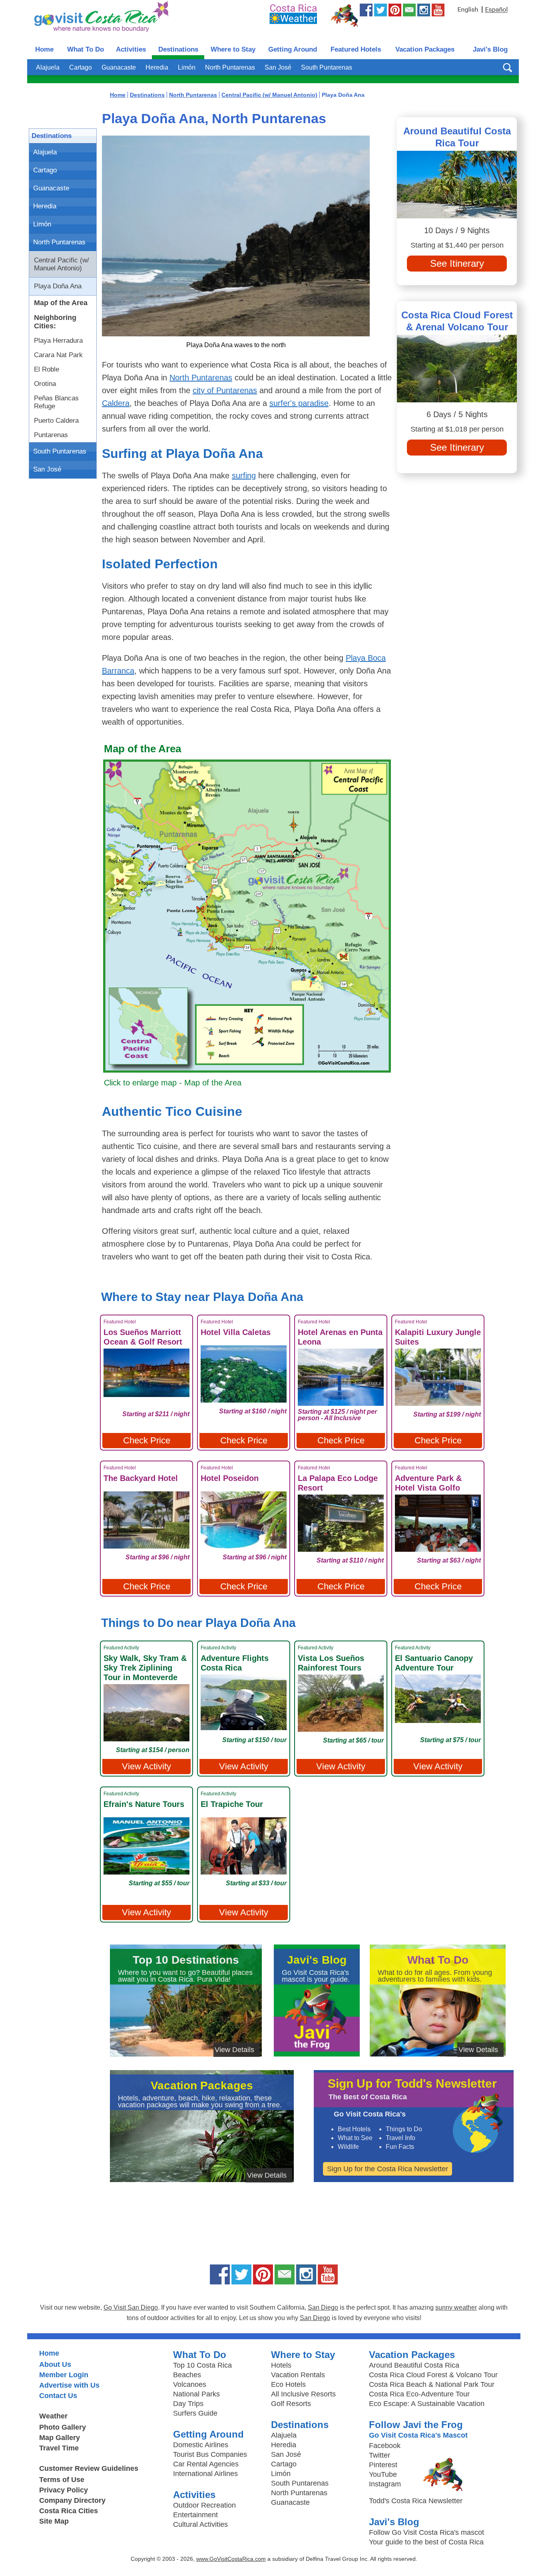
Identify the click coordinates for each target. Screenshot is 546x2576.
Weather (53, 2416)
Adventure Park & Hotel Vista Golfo (428, 1483)
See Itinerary (457, 263)
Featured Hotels (356, 49)
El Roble (47, 369)
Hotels (281, 2365)
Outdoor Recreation (204, 2505)
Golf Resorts (291, 2404)
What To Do (86, 49)
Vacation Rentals (298, 2375)
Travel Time (59, 2448)
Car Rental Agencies (206, 2464)
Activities (131, 49)
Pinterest (383, 2465)
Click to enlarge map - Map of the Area (173, 1083)
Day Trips (188, 2404)
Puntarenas (51, 435)
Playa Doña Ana (58, 286)
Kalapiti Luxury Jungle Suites (438, 1337)
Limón (187, 67)
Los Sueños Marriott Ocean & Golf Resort (143, 1337)
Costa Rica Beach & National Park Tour (432, 2384)
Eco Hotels (288, 2384)
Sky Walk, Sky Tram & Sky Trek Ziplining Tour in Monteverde (145, 1668)
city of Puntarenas (225, 390)
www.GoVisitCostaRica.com (231, 2559)
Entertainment (195, 2515)
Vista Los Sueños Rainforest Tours (331, 1663)
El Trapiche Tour (232, 1804)
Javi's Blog (490, 49)
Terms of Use (62, 2480)
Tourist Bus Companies (210, 2454)
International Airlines (205, 2474)
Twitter (380, 2455)
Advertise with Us (69, 2385)
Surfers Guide (195, 2413)
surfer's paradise (299, 403)
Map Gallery (60, 2438)
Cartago (81, 67)
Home (44, 49)
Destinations (178, 49)
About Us (55, 2364)
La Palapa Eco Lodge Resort (338, 1483)
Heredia (157, 67)
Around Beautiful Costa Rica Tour (457, 137)
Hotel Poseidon (230, 1478)
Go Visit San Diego (131, 2307)
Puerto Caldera (56, 421)
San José (278, 67)
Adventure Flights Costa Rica (235, 1663)
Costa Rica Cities (69, 2511)
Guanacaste (119, 67)
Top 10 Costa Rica (202, 2365)
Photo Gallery (63, 2427)
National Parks (196, 2394)
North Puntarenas (230, 67)
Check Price (147, 1440)
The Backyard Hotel (141, 1478)
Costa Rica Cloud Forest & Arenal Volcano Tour (457, 321)
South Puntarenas (327, 67)
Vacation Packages (425, 49)
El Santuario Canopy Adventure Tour (434, 1663)
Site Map (54, 2521)
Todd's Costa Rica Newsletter (416, 2501)
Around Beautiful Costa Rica (414, 2365)
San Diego (323, 2307)
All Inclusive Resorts (303, 2394)
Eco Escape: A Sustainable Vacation (427, 2404)
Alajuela (48, 67)
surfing (244, 476)
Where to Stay (233, 49)
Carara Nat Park (58, 355)
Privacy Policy (64, 2490)
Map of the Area (61, 303)
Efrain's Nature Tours (144, 1804)
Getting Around (293, 49)
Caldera (116, 403)
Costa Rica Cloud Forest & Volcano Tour (433, 2375)
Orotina (45, 384)
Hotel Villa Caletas (236, 1332)
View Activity (146, 1766)
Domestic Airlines (201, 2445)
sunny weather (456, 2307)
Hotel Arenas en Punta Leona (340, 1337)
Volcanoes (190, 2384)
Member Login (64, 2375)
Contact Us (58, 2396)
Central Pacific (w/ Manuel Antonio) (62, 264)
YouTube (383, 2474)
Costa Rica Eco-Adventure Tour (419, 2394)
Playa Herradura (58, 341)
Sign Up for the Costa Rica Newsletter (388, 2169)
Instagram (385, 2484)
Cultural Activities (200, 2524)
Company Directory (72, 2500)
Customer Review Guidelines (89, 2468)
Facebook (385, 2446)
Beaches (187, 2375)
